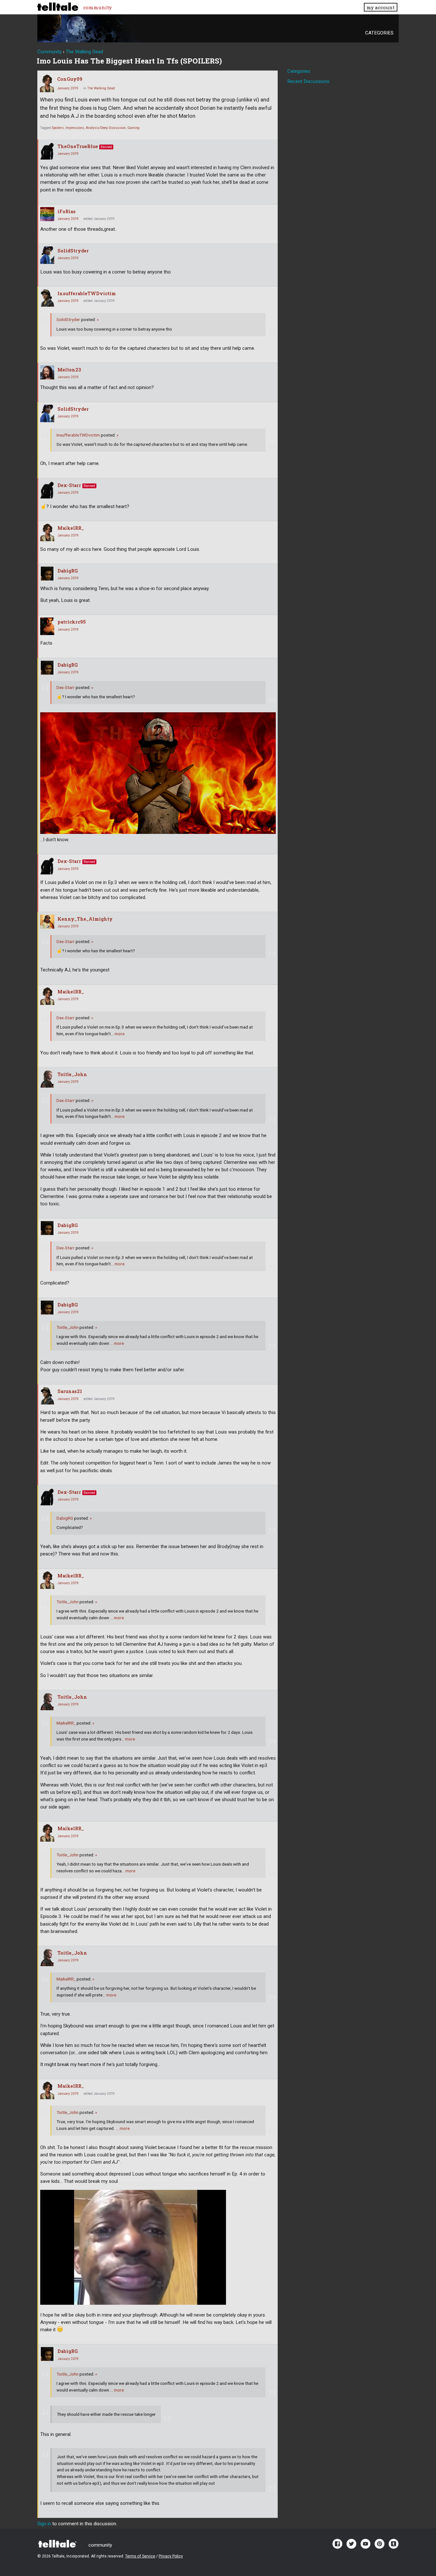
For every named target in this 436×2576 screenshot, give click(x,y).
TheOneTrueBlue (78, 146)
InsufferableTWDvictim (87, 293)
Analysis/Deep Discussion (106, 128)
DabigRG (68, 571)
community (98, 7)
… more (118, 1034)
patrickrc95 (72, 622)
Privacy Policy (171, 2556)
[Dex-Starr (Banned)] (47, 490)
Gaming (133, 128)
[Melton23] (47, 372)
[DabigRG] (47, 573)
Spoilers (58, 128)
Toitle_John (72, 1074)
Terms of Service (140, 2556)
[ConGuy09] (47, 83)
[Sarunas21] (47, 1396)
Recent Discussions (308, 81)
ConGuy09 (70, 79)
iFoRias (67, 211)
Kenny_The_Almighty (85, 919)
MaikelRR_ (71, 528)
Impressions (75, 128)
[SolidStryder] (47, 255)
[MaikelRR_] (47, 532)
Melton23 (69, 370)
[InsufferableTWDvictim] (47, 298)
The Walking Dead (101, 88)
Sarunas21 (70, 1391)
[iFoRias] (47, 214)
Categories (379, 33)
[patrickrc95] (47, 626)
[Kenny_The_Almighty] (47, 922)
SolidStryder (73, 251)
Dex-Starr (69, 485)
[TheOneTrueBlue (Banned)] (47, 151)
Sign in (44, 2524)
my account (380, 7)
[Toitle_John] (47, 1079)
